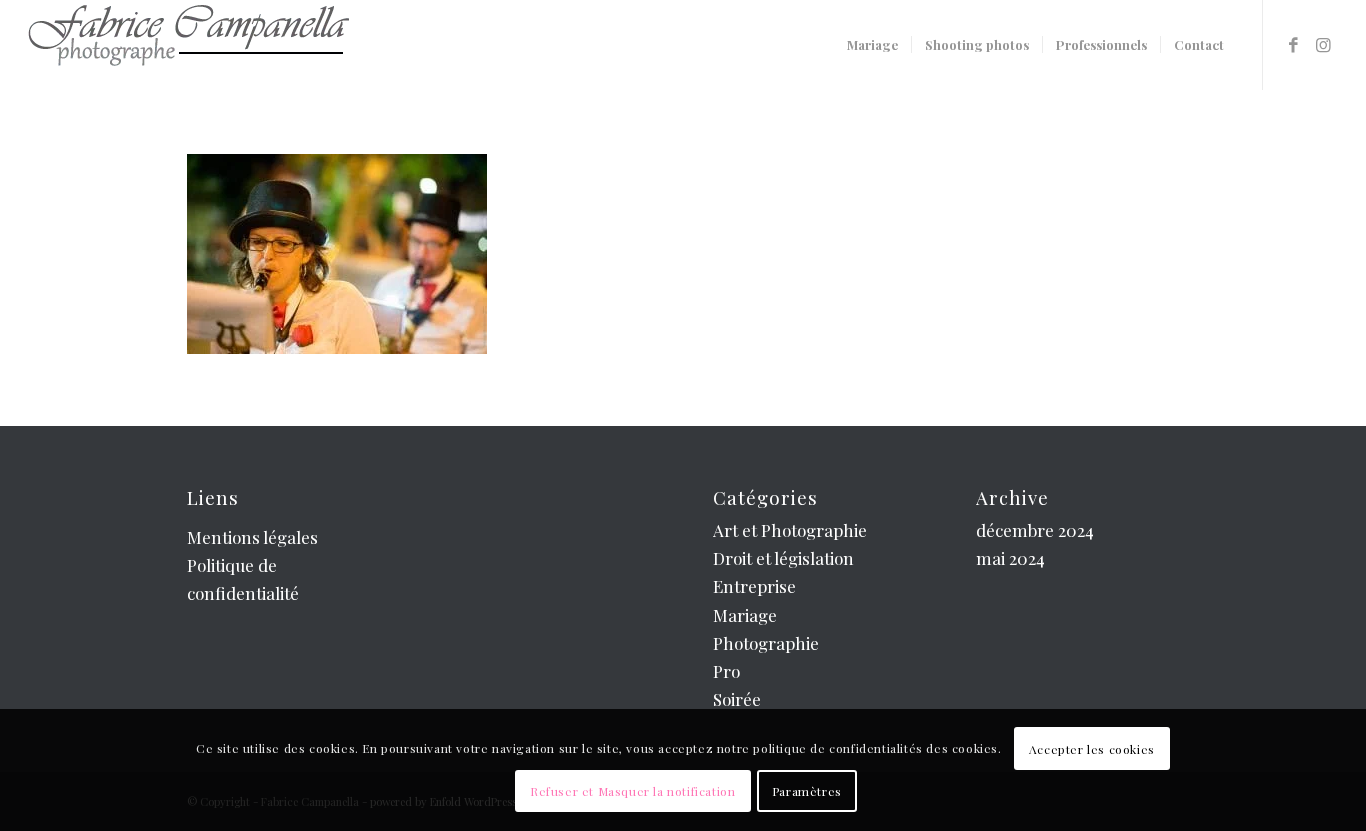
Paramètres (807, 791)
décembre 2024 (1035, 530)
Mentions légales (252, 537)
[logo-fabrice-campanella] (188, 45)
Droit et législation (783, 558)
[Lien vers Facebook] (1294, 44)
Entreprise (754, 586)
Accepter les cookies (1092, 749)
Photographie (766, 643)
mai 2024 (1010, 558)
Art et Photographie (790, 530)
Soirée (737, 699)
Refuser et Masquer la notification (632, 791)
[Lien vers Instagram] (1324, 44)
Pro (726, 671)
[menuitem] (872, 45)
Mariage (745, 615)
